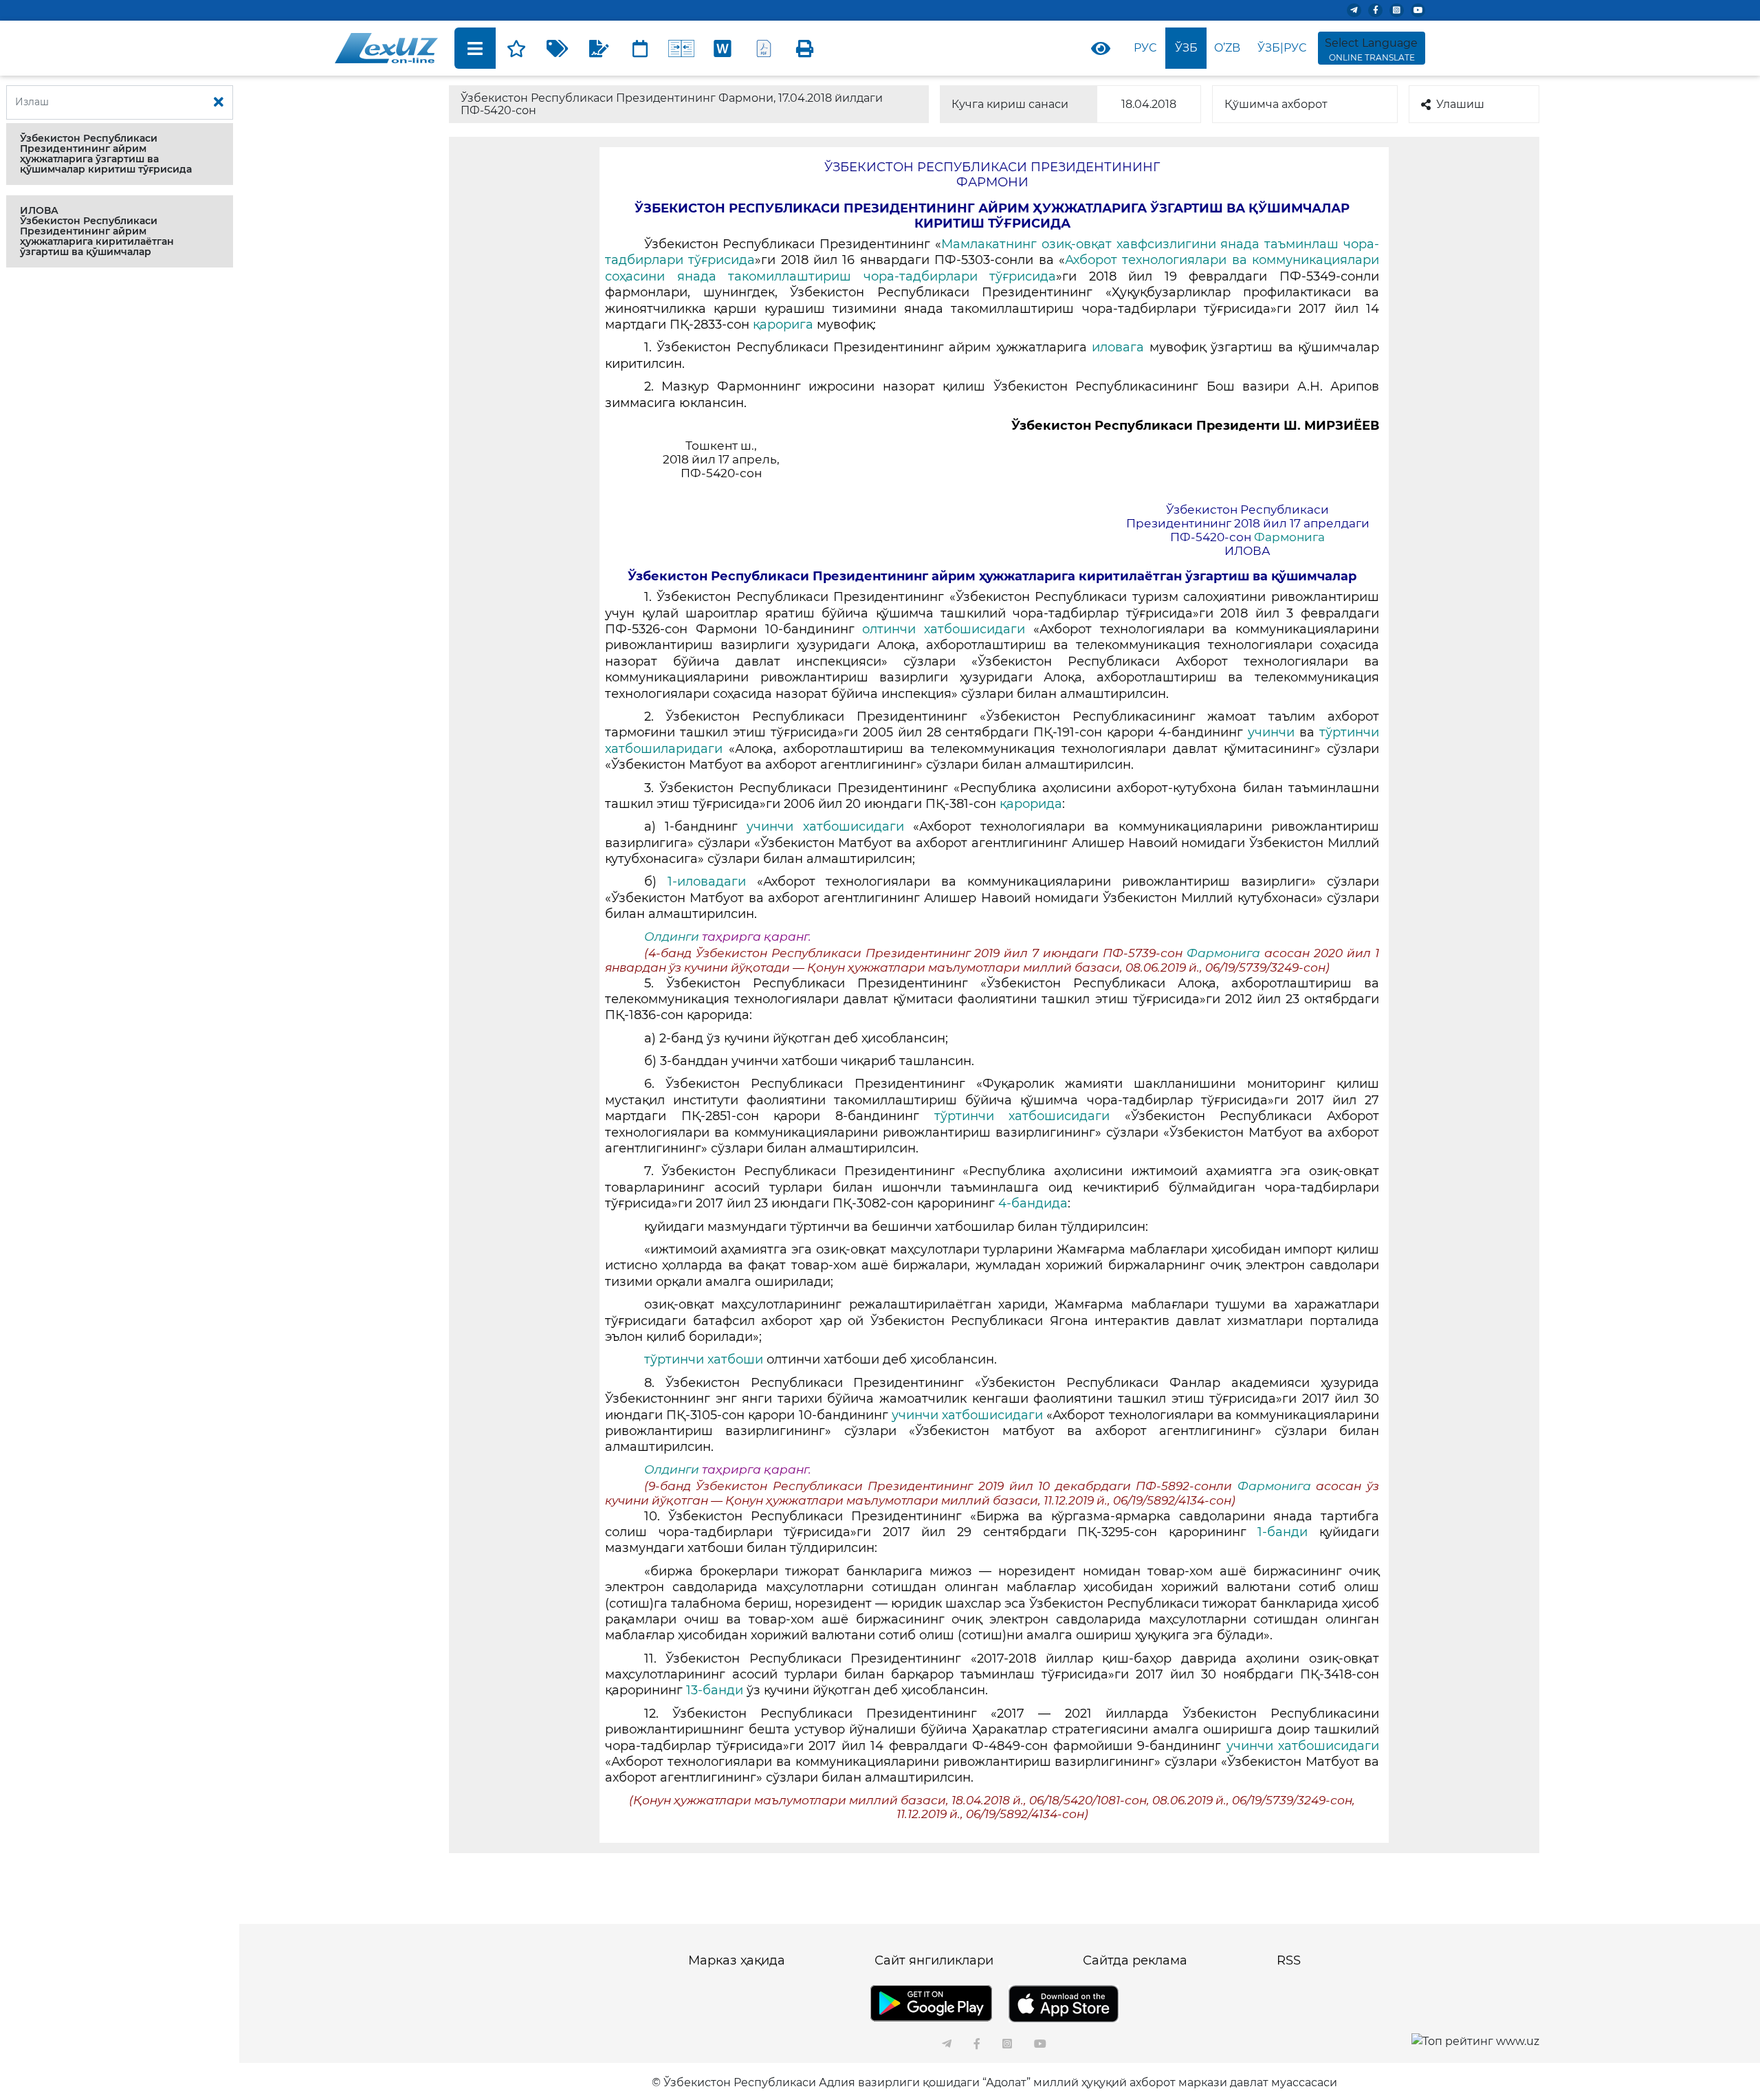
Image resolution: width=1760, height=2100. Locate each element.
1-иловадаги (712, 882)
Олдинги (672, 937)
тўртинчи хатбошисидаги (1030, 1116)
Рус (1145, 48)
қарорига (785, 325)
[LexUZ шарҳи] (599, 48)
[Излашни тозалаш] (219, 102)
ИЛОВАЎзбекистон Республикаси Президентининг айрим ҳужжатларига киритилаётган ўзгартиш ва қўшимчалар (97, 231)
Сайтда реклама (1135, 1960)
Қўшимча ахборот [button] (1276, 104)
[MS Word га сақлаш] (723, 48)
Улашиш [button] (1460, 104)
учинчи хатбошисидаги (830, 827)
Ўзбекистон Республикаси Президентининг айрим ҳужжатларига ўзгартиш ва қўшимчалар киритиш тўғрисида (106, 154)
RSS (1289, 1960)
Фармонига (1289, 537)
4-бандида (1033, 1203)
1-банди (1288, 1532)
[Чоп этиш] (805, 48)
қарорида (1031, 804)
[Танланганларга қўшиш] (516, 48)
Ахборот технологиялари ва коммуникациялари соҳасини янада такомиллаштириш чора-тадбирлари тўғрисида (992, 268)
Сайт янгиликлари (934, 1960)
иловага (1120, 347)
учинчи (1271, 732)
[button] (120, 154)
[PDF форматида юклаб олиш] (764, 48)
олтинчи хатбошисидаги (948, 629)
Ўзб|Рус (1282, 48)
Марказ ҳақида (737, 1960)
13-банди (716, 1690)
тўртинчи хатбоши (705, 1359)
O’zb (1227, 48)
